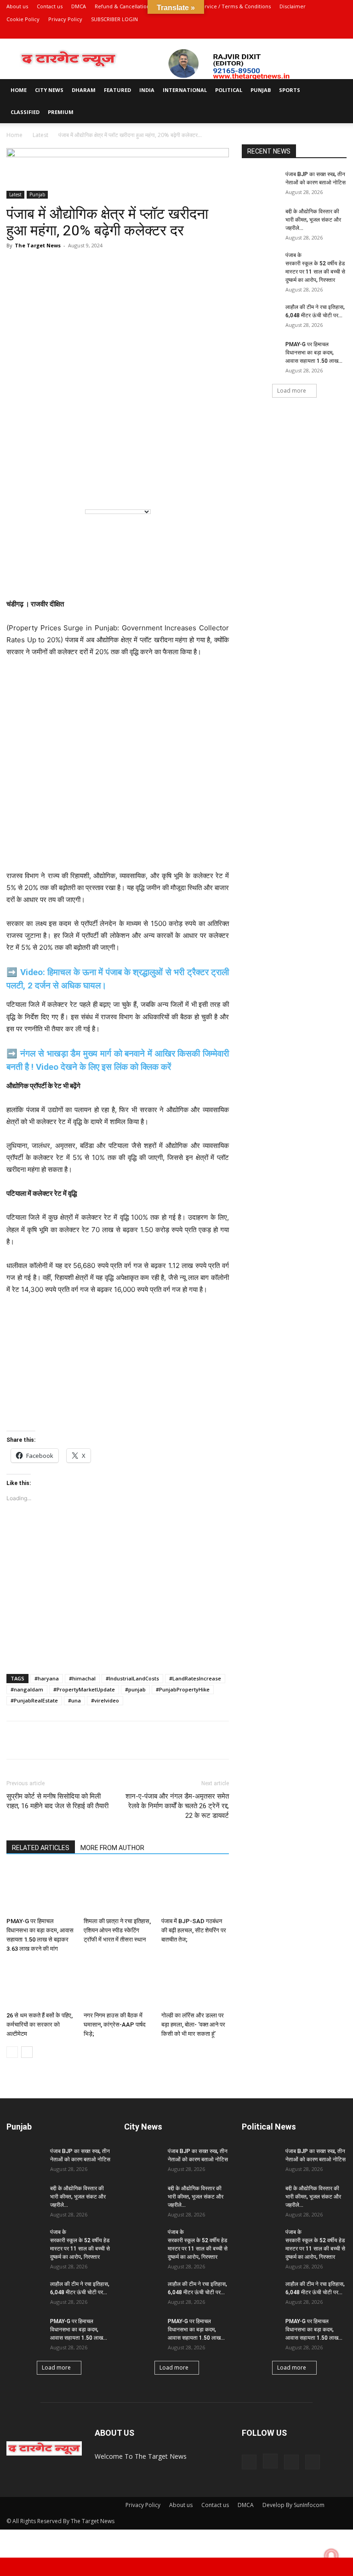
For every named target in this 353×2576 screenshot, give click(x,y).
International (185, 90)
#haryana (47, 1678)
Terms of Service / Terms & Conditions (223, 6)
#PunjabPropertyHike (183, 1689)
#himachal (82, 1678)
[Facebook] (294, 32)
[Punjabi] (58, 486)
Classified (25, 112)
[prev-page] (12, 2052)
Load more (292, 391)
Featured (117, 90)
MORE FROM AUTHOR (112, 1848)
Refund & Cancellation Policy (130, 6)
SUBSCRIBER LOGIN (114, 19)
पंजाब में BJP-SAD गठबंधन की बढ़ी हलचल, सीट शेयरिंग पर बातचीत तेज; (194, 1930)
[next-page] (27, 2052)
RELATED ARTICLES (41, 1848)
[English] (20, 486)
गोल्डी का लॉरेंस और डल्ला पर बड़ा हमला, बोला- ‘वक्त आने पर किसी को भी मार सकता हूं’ (193, 2025)
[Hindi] (39, 486)
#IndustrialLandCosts (132, 1678)
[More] (122, 1740)
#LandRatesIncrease (195, 1678)
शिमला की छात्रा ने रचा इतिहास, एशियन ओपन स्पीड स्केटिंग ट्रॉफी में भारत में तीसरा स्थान (117, 1930)
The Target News (38, 245)
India (147, 90)
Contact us (50, 6)
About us (17, 6)
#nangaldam (27, 1689)
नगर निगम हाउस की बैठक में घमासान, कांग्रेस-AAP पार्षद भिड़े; (115, 2025)
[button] (336, 90)
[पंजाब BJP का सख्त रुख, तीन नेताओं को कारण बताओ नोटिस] (260, 183)
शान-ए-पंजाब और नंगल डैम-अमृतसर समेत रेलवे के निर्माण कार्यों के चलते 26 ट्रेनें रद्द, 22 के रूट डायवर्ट (177, 1806)
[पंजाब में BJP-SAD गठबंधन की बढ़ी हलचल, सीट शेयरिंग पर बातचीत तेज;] (195, 1890)
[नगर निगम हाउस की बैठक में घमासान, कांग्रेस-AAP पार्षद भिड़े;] (117, 1985)
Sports (290, 90)
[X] (325, 32)
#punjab (135, 1689)
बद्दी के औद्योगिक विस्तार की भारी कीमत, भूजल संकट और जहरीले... (313, 220)
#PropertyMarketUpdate (84, 1689)
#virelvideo (105, 1700)
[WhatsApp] (16, 1740)
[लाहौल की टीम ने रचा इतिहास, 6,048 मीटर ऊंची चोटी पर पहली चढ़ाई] (260, 316)
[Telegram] (58, 1740)
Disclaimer (293, 6)
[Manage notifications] (331, 2556)
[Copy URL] (100, 1740)
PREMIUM (61, 112)
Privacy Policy (65, 19)
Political (229, 90)
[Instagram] (309, 32)
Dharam (84, 90)
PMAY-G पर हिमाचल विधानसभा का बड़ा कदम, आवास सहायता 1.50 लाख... (314, 353)
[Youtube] (340, 32)
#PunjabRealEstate (34, 1700)
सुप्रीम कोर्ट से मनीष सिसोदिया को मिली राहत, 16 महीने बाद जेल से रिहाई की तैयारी (57, 1801)
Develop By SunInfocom (293, 2505)
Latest (40, 135)
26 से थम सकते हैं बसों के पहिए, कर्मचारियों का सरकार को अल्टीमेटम (40, 2025)
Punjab (261, 90)
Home (19, 90)
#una (74, 1700)
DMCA (79, 6)
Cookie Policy (23, 19)
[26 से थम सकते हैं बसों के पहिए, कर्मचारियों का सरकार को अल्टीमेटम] (40, 1985)
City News (49, 90)
